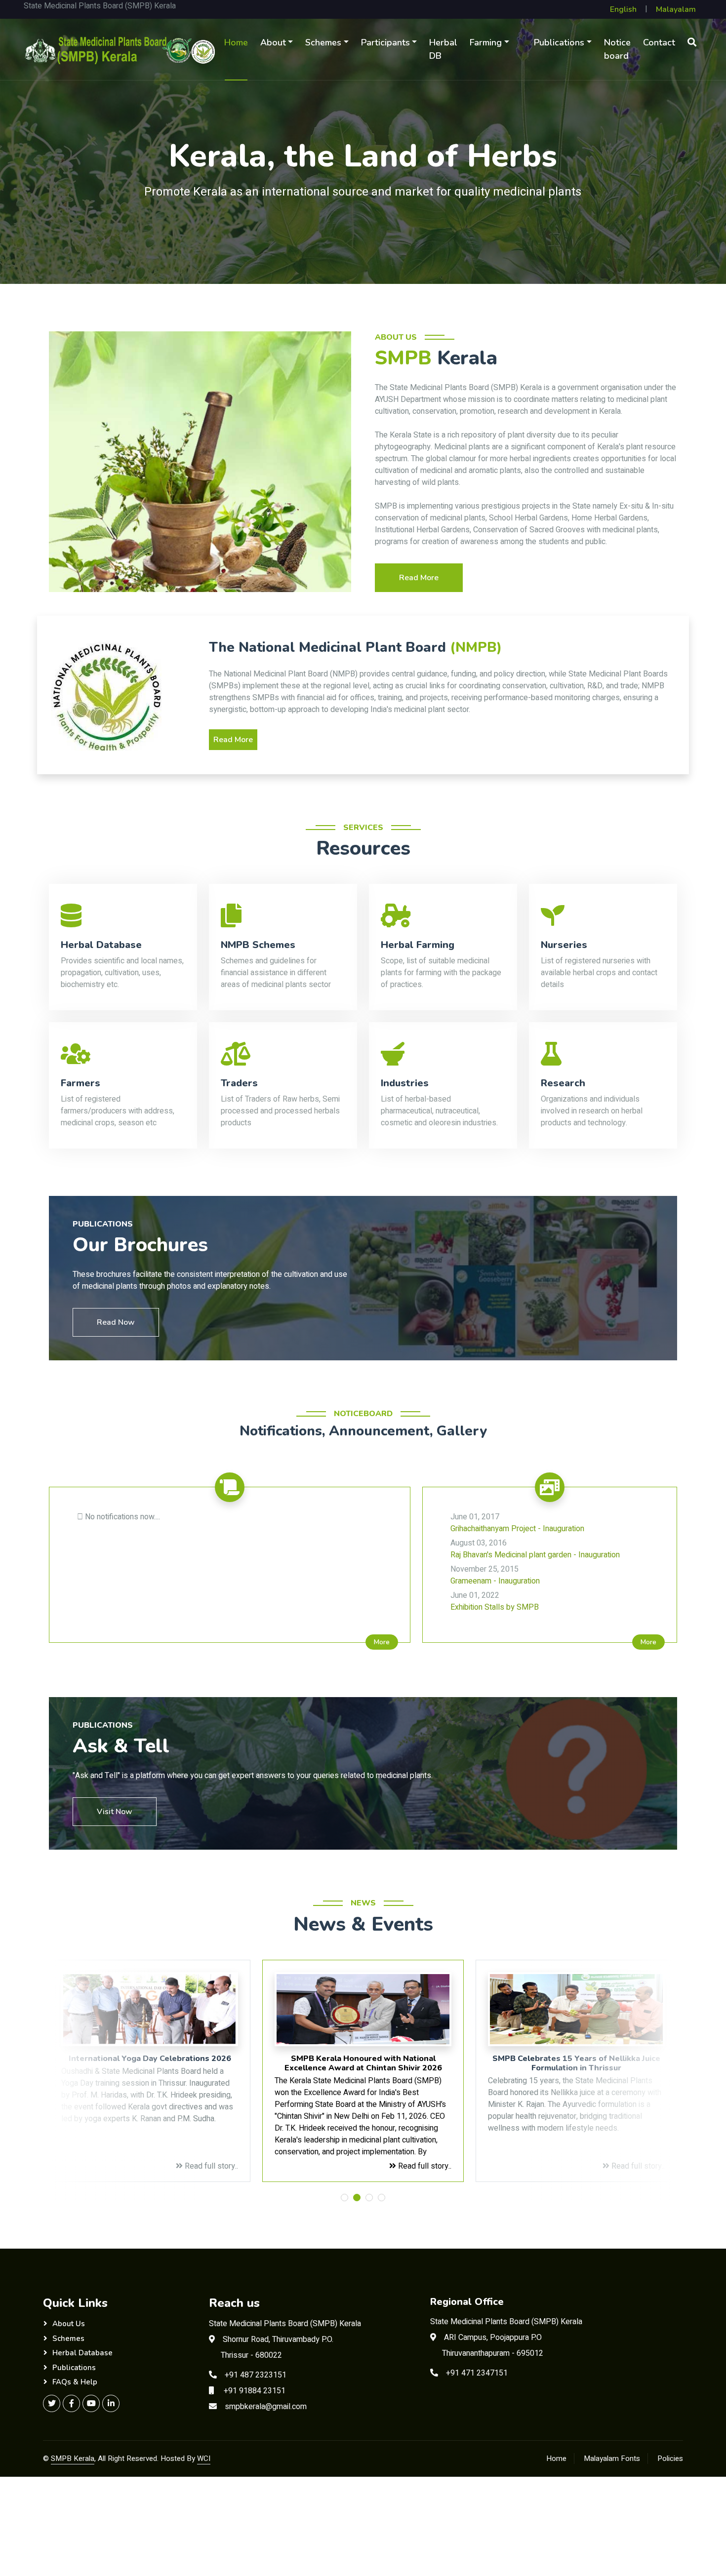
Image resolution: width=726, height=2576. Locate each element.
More (382, 1642)
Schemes (323, 42)
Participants (385, 42)
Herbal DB (443, 49)
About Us (69, 2324)
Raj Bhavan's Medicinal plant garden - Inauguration (535, 1549)
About (273, 42)
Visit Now (115, 1812)
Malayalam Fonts (612, 2458)
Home (236, 42)
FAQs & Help (75, 2382)
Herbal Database (82, 2353)
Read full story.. (210, 2166)
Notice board (617, 49)
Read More (419, 578)
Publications (559, 42)
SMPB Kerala (73, 2458)
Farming (486, 42)
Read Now (116, 1322)
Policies (670, 2458)
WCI (204, 2458)
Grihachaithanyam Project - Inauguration (517, 1523)
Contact (659, 42)
